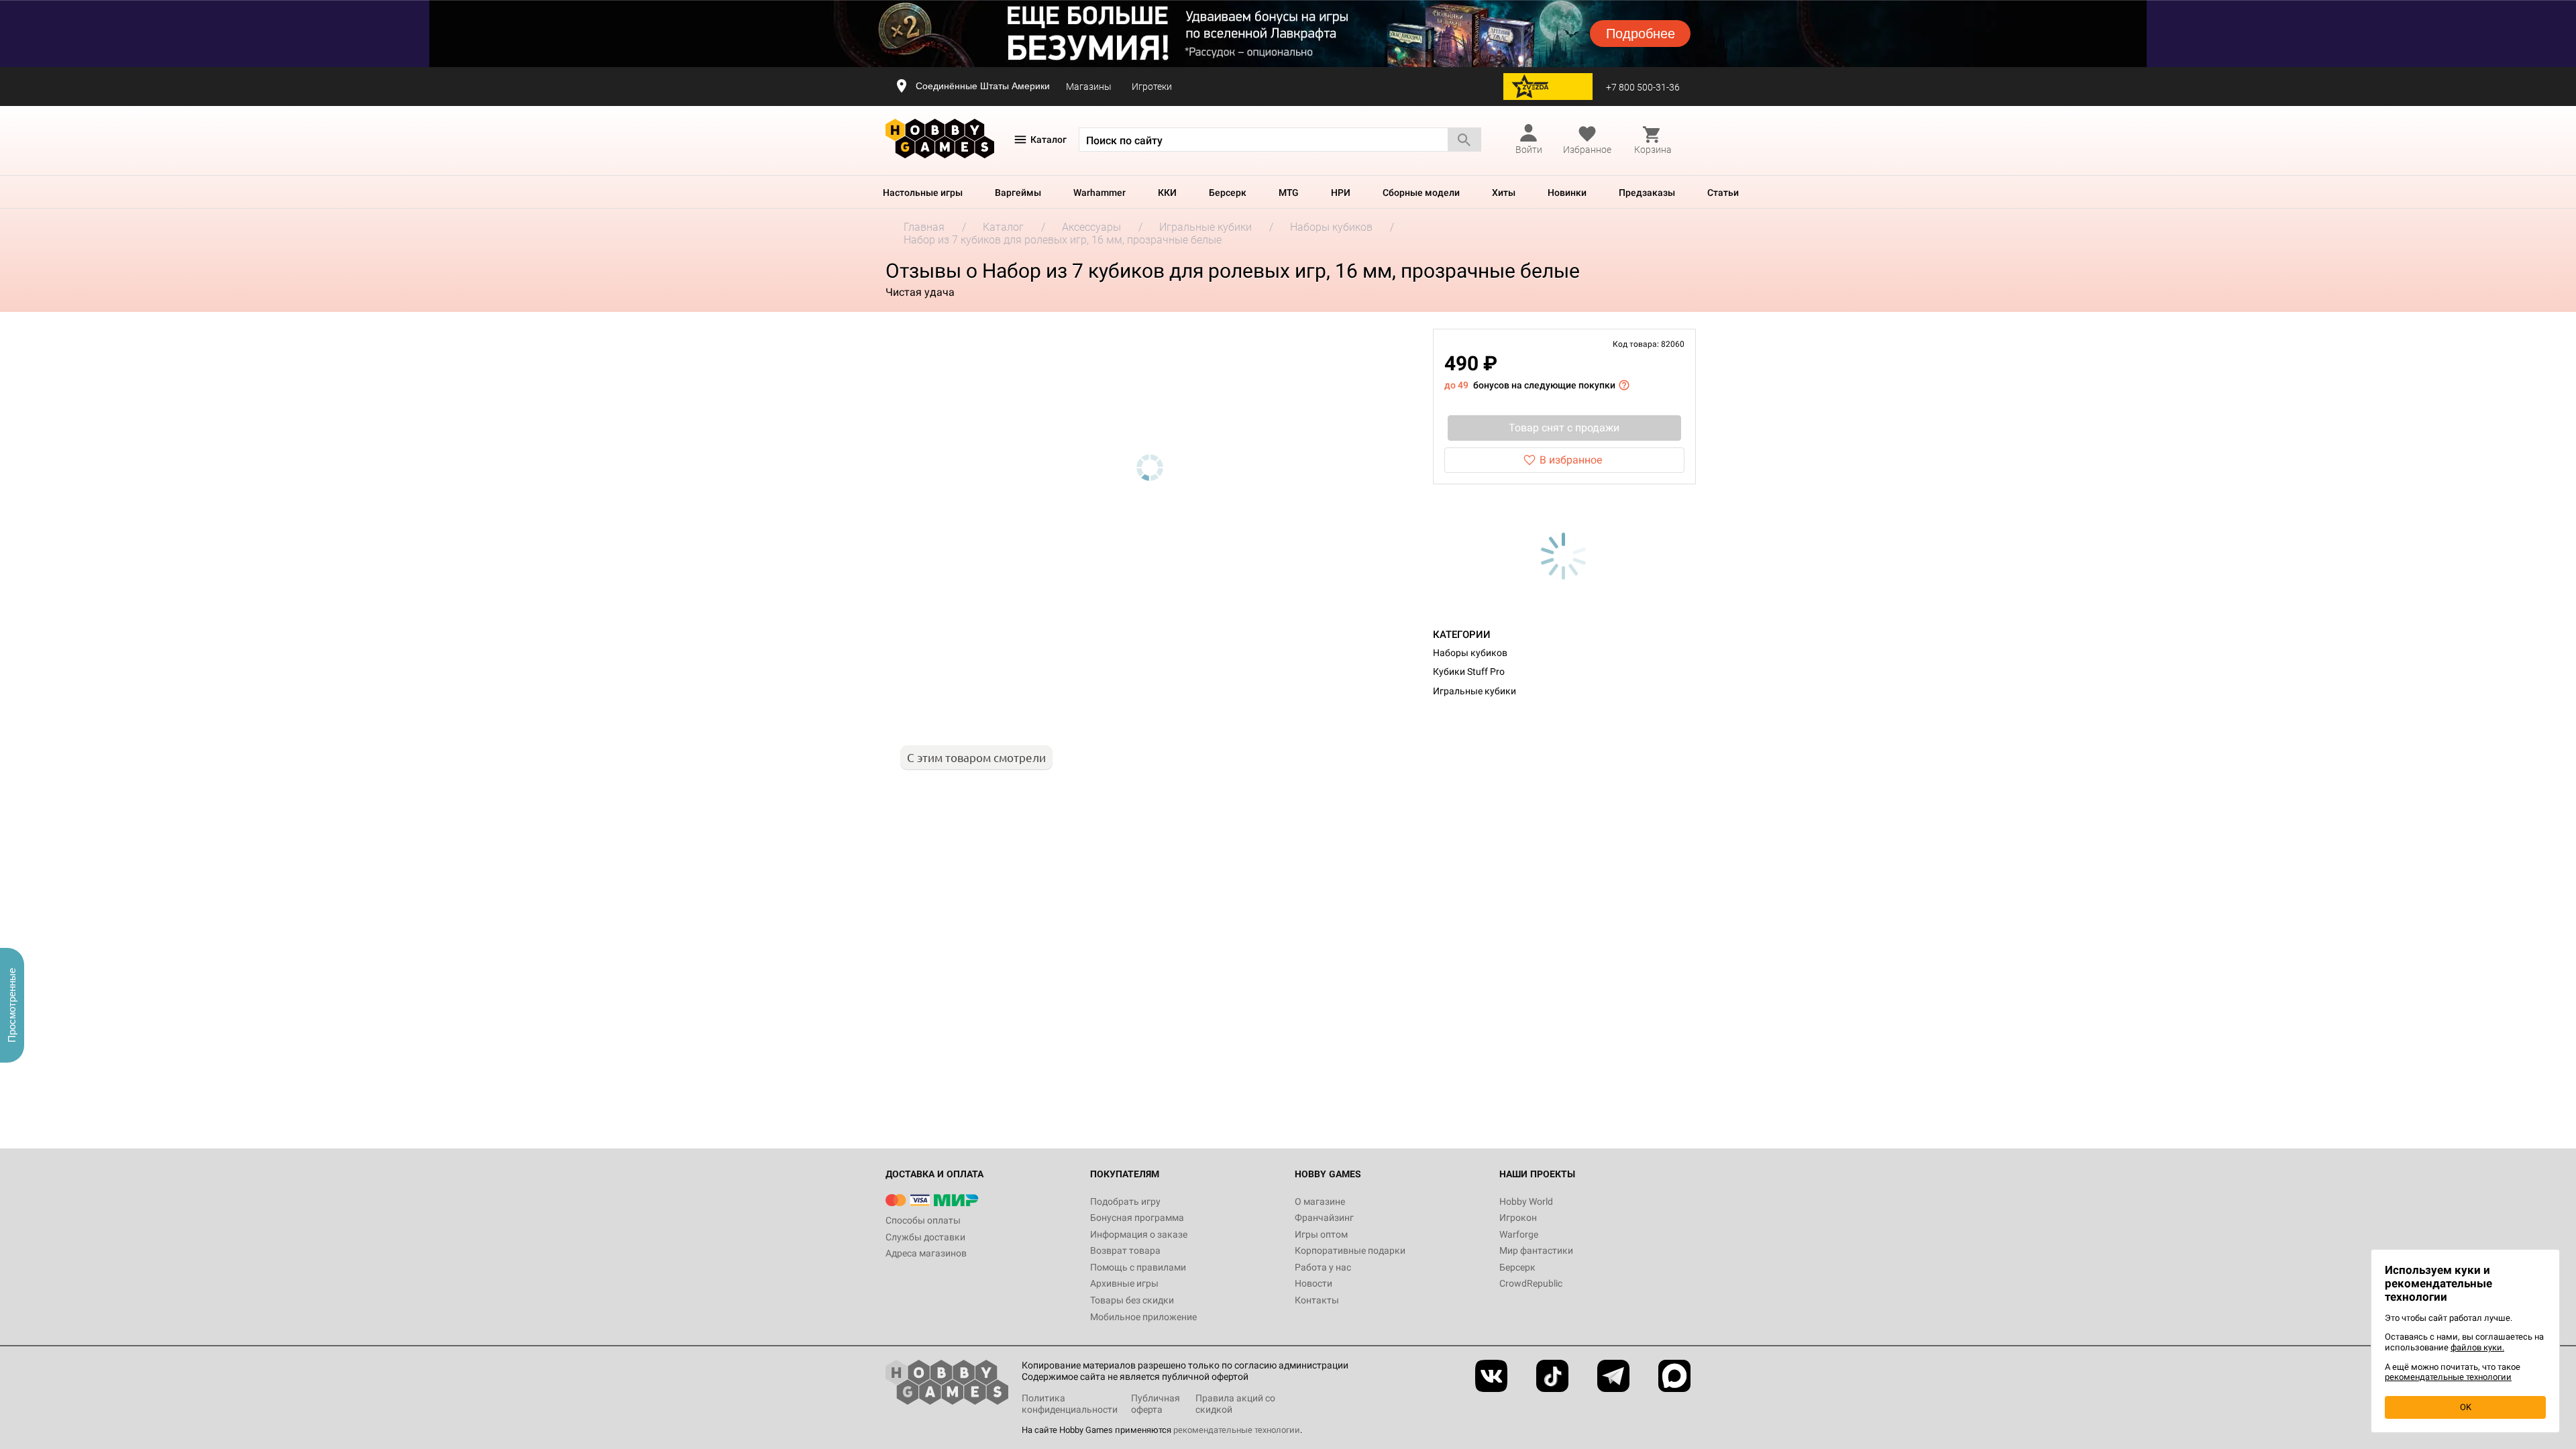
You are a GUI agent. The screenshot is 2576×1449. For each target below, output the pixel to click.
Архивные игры (1124, 1283)
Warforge (1519, 1234)
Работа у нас (1323, 1267)
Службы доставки (925, 1237)
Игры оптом (1321, 1234)
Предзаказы (1647, 193)
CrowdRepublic (1531, 1283)
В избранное (1571, 460)
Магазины (1089, 87)
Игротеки (1152, 87)
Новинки (1567, 193)
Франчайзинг (1324, 1218)
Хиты (1504, 193)
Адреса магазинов (926, 1253)
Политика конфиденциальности (1070, 1404)
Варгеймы (1018, 193)
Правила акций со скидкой (1235, 1404)
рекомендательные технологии (1237, 1430)
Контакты (1317, 1300)
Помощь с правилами (1138, 1267)
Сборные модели (1421, 193)
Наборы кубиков (1470, 653)
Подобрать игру (1125, 1201)
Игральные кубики (1474, 691)
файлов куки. (2477, 1347)
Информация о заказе (1139, 1234)
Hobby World (1526, 1201)
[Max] (1674, 1376)
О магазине (1320, 1201)
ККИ (1167, 193)
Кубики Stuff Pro (1469, 672)
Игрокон (1518, 1218)
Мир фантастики (1536, 1250)
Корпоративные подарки (1350, 1250)
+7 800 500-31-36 (1643, 87)
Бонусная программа (1137, 1218)
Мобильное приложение (1143, 1317)
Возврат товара (1125, 1250)
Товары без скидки (1132, 1300)
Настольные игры (923, 193)
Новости (1313, 1283)
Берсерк (1228, 193)
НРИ (1341, 193)
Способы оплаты (923, 1220)
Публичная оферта (1156, 1404)
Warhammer (1099, 193)
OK (2466, 1407)
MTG (1289, 193)
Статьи (1723, 193)
